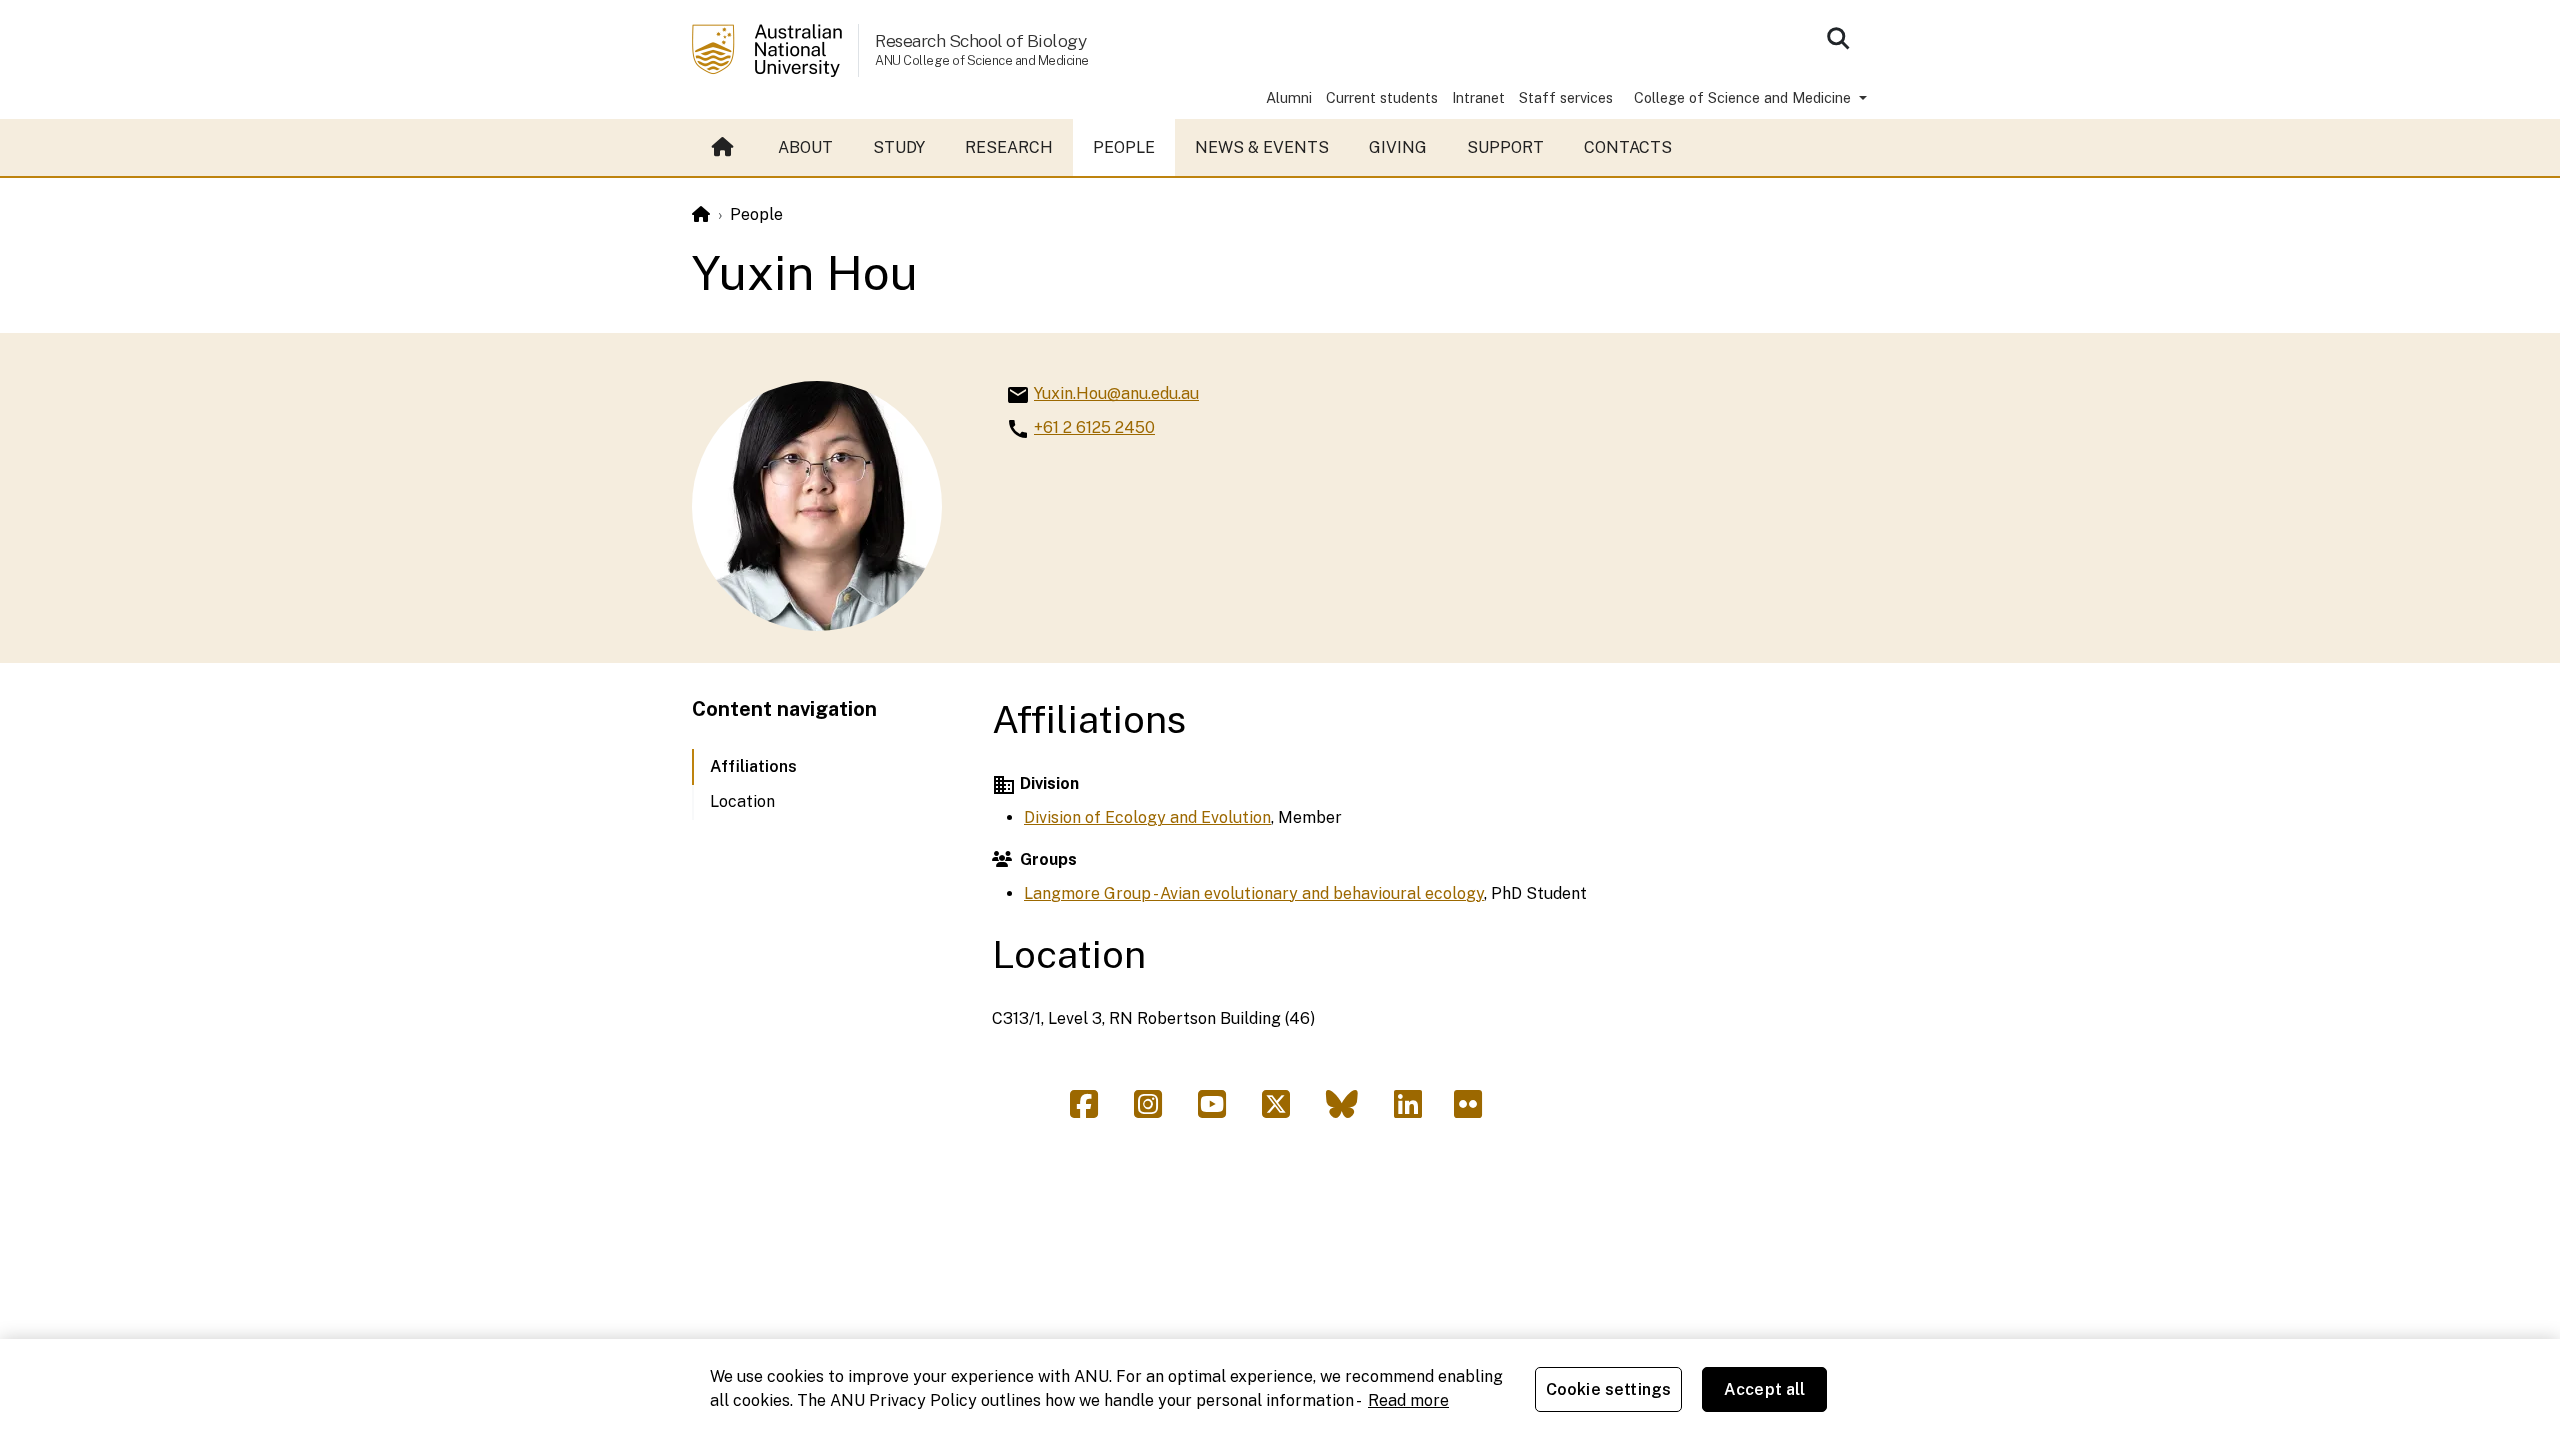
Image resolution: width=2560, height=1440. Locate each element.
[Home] (701, 214)
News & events (1262, 147)
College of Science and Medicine (1744, 97)
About (805, 147)
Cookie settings (1608, 1389)
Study (899, 147)
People (1124, 147)
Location (742, 801)
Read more (1408, 1400)
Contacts (1628, 147)
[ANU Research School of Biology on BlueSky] (1350, 1110)
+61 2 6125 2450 (1094, 427)
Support (1505, 147)
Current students (1382, 97)
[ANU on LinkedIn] (1416, 1110)
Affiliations (753, 766)
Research (1009, 147)
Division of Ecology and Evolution (1147, 817)
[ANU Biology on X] (1284, 1110)
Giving (1398, 147)
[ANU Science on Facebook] (1092, 1110)
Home (725, 148)
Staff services (1566, 97)
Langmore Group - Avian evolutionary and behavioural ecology (1254, 893)
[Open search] (1838, 38)
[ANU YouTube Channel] (1220, 1110)
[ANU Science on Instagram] (1156, 1110)
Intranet (1478, 97)
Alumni (1289, 97)
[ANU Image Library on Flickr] (1472, 1110)
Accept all (1765, 1389)
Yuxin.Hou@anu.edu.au (1116, 393)
